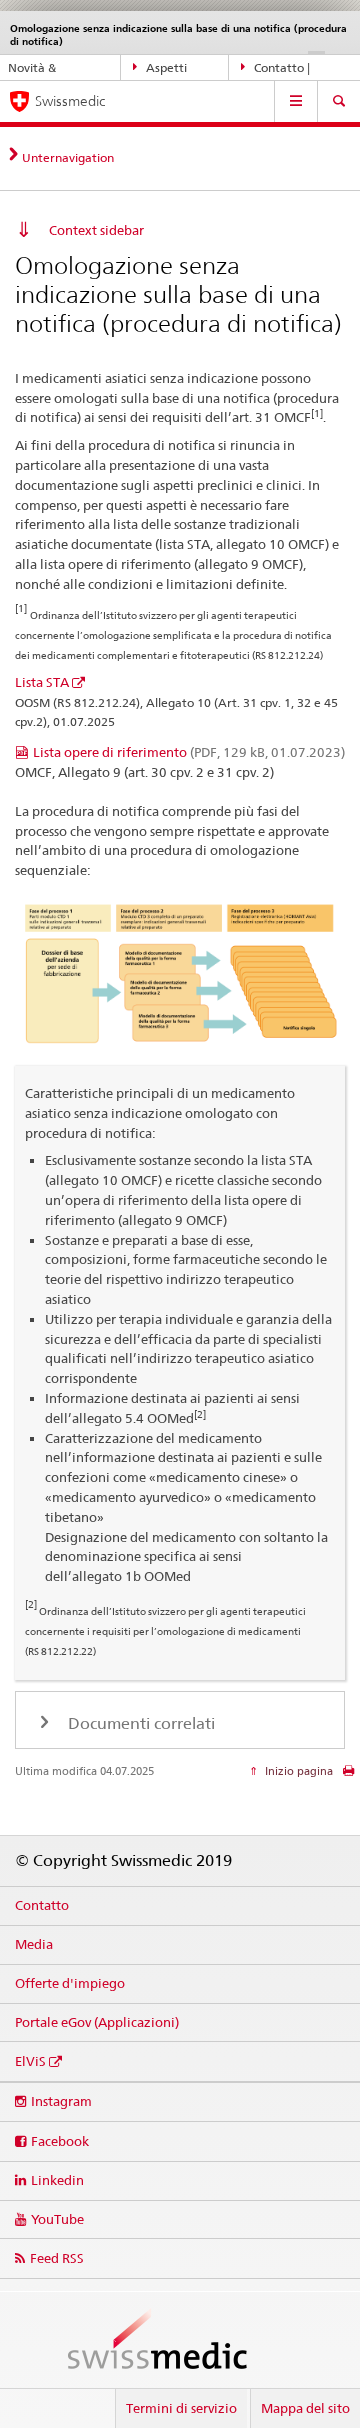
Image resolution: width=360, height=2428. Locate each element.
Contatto (42, 1905)
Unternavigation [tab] (68, 157)
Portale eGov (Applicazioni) (97, 2022)
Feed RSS (57, 2258)
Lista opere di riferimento (189, 752)
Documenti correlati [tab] (139, 1723)
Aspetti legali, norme (169, 71)
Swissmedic (70, 101)
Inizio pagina (297, 1771)
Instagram (61, 2101)
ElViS (30, 2061)
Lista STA (42, 682)
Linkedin (57, 2180)
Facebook (60, 2141)
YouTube (57, 2219)
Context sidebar (96, 230)
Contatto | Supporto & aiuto (288, 71)
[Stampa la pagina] (348, 1775)
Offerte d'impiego (70, 1983)
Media (34, 1944)
